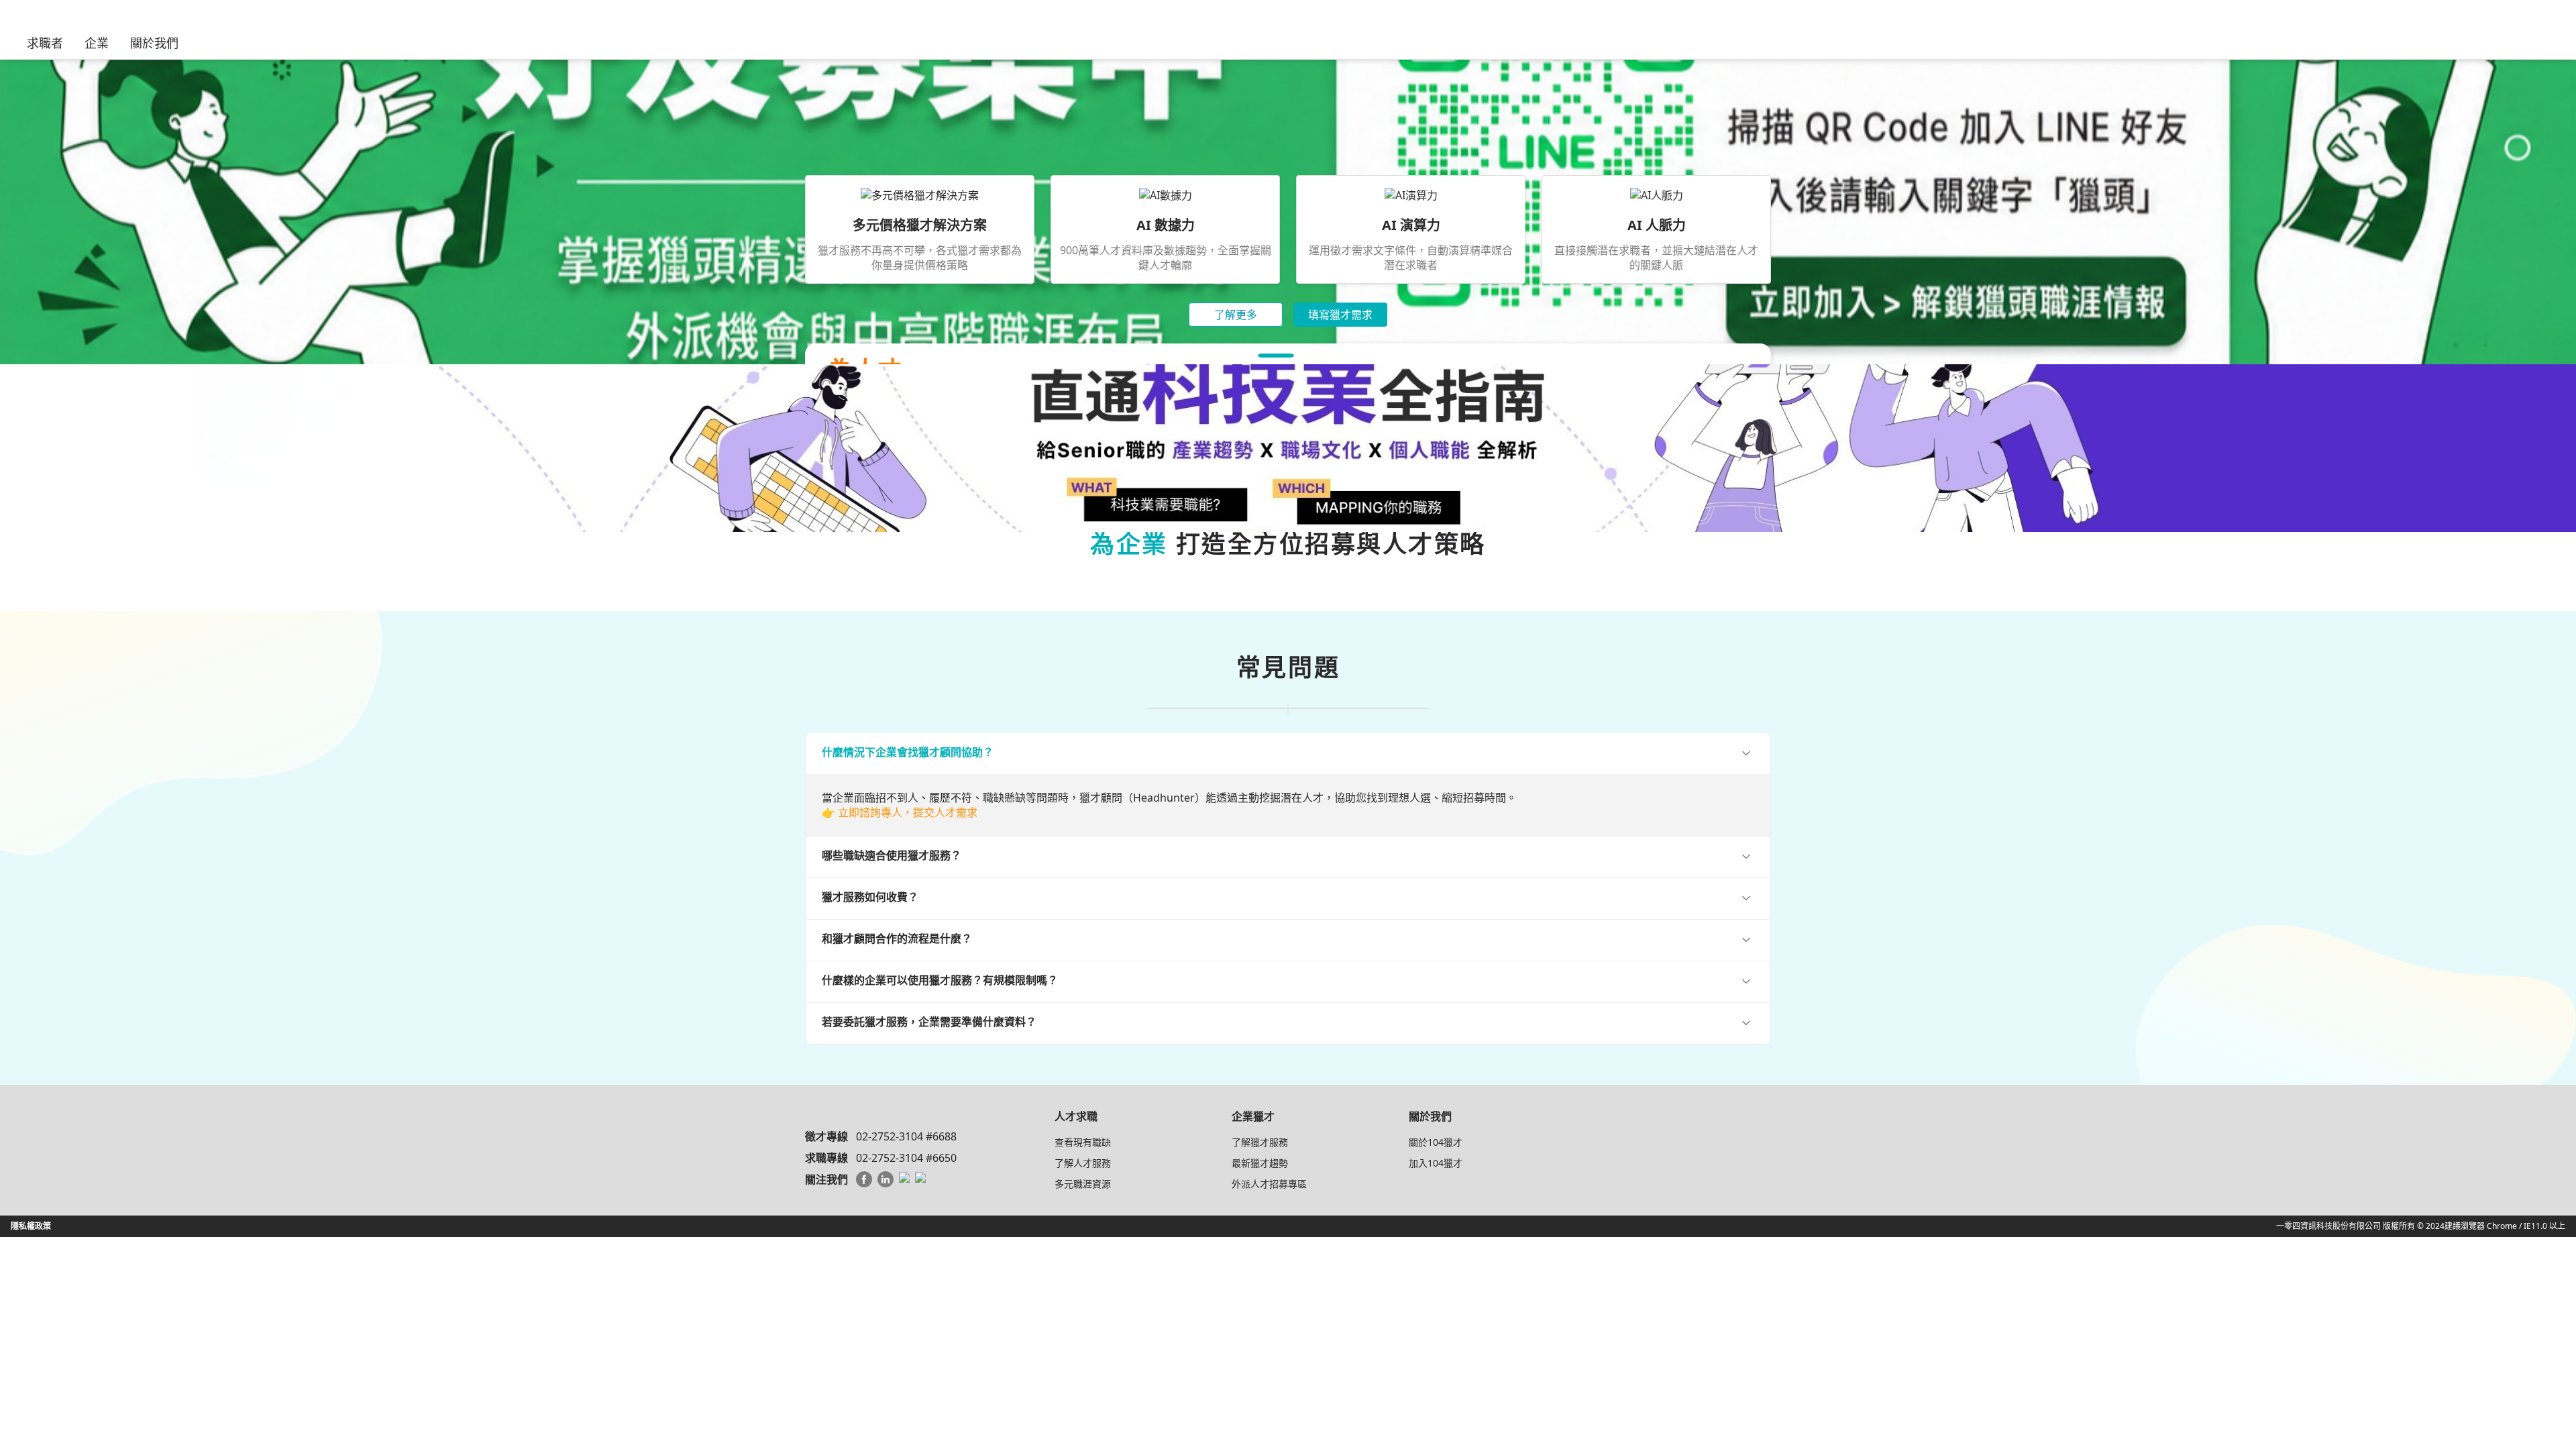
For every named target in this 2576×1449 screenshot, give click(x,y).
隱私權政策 (31, 1226)
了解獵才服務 (1260, 1142)
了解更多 (1236, 315)
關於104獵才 (1436, 1142)
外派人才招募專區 (1269, 1184)
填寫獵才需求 (1340, 315)
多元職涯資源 (1083, 1184)
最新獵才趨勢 (1260, 1163)
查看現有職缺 (1083, 1142)
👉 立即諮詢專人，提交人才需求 (900, 812)
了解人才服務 (1083, 1163)
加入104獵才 (1436, 1163)
